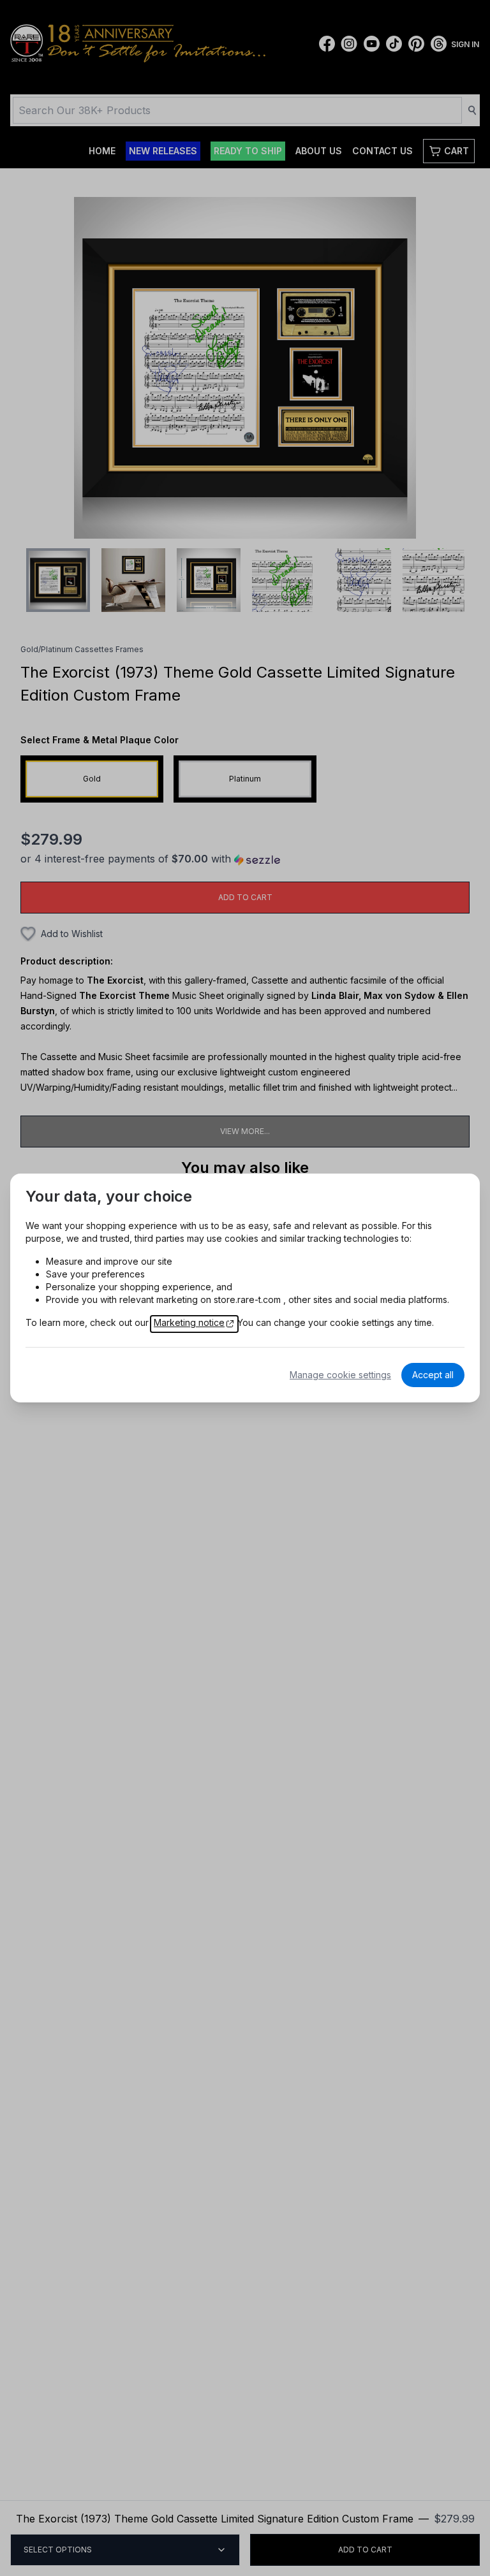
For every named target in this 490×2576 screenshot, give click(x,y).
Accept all (433, 1375)
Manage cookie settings (340, 1375)
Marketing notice (189, 1322)
